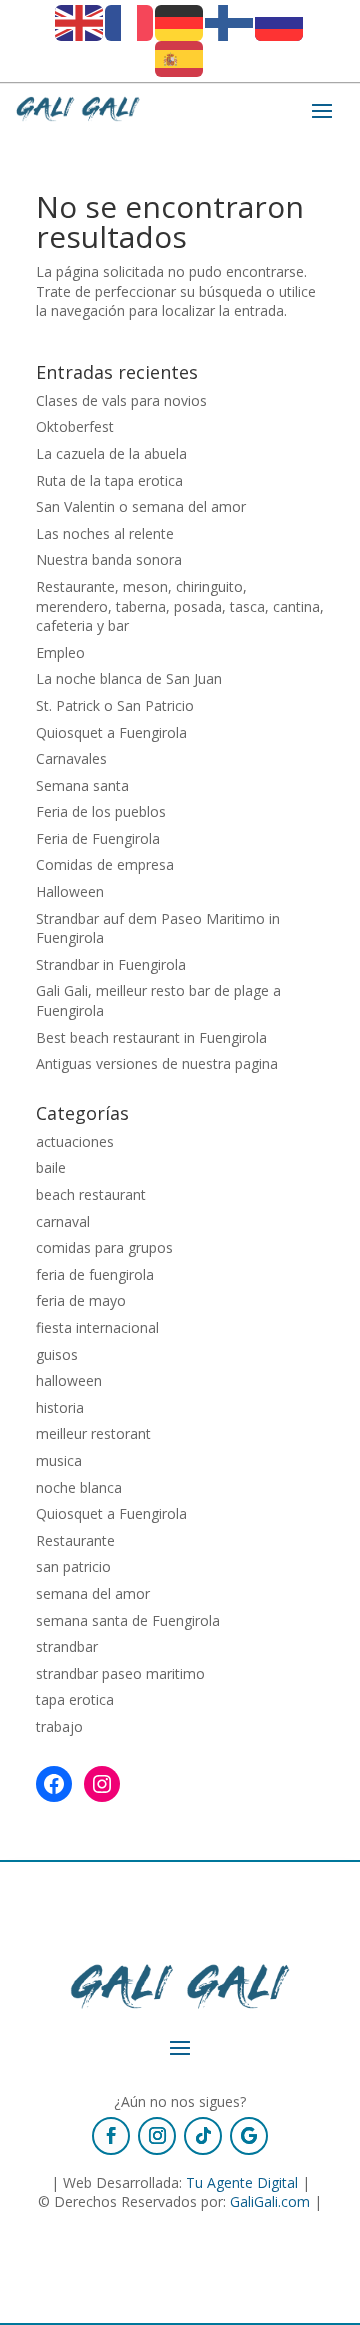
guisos (57, 1354)
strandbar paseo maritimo (120, 1673)
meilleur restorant (93, 1433)
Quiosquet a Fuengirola (111, 732)
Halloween (70, 891)
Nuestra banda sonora (109, 559)
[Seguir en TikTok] (203, 2136)
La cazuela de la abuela (111, 453)
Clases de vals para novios (121, 400)
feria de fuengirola (95, 1274)
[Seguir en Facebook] (111, 2136)
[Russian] (280, 21)
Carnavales (71, 758)
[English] (80, 21)
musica (59, 1460)
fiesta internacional (97, 1327)
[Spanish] (180, 57)
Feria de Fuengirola (98, 838)
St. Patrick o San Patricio (115, 705)
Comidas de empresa (105, 864)
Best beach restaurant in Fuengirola (151, 1037)
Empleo (60, 652)
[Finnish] (230, 21)
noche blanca (79, 1487)
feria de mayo (81, 1300)
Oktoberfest (75, 426)
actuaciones (75, 1141)
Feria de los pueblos (101, 811)
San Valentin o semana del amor (141, 506)
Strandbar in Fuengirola (111, 964)
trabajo (59, 1726)
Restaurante (75, 1540)
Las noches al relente (105, 533)
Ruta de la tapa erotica (109, 480)
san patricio (73, 1566)
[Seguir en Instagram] (157, 2136)
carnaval (63, 1221)
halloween (69, 1380)
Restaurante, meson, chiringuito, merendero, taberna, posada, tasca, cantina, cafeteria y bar (180, 606)
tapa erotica (75, 1699)
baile (51, 1167)
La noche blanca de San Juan (129, 678)
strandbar (67, 1646)
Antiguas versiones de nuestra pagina (157, 1063)
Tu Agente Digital (242, 2182)
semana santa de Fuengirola (128, 1620)
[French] (130, 21)
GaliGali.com (270, 2201)
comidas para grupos (104, 1247)
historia (60, 1407)
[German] (180, 21)
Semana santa (82, 785)
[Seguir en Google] (249, 2136)
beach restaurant (91, 1194)
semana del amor (93, 1593)
